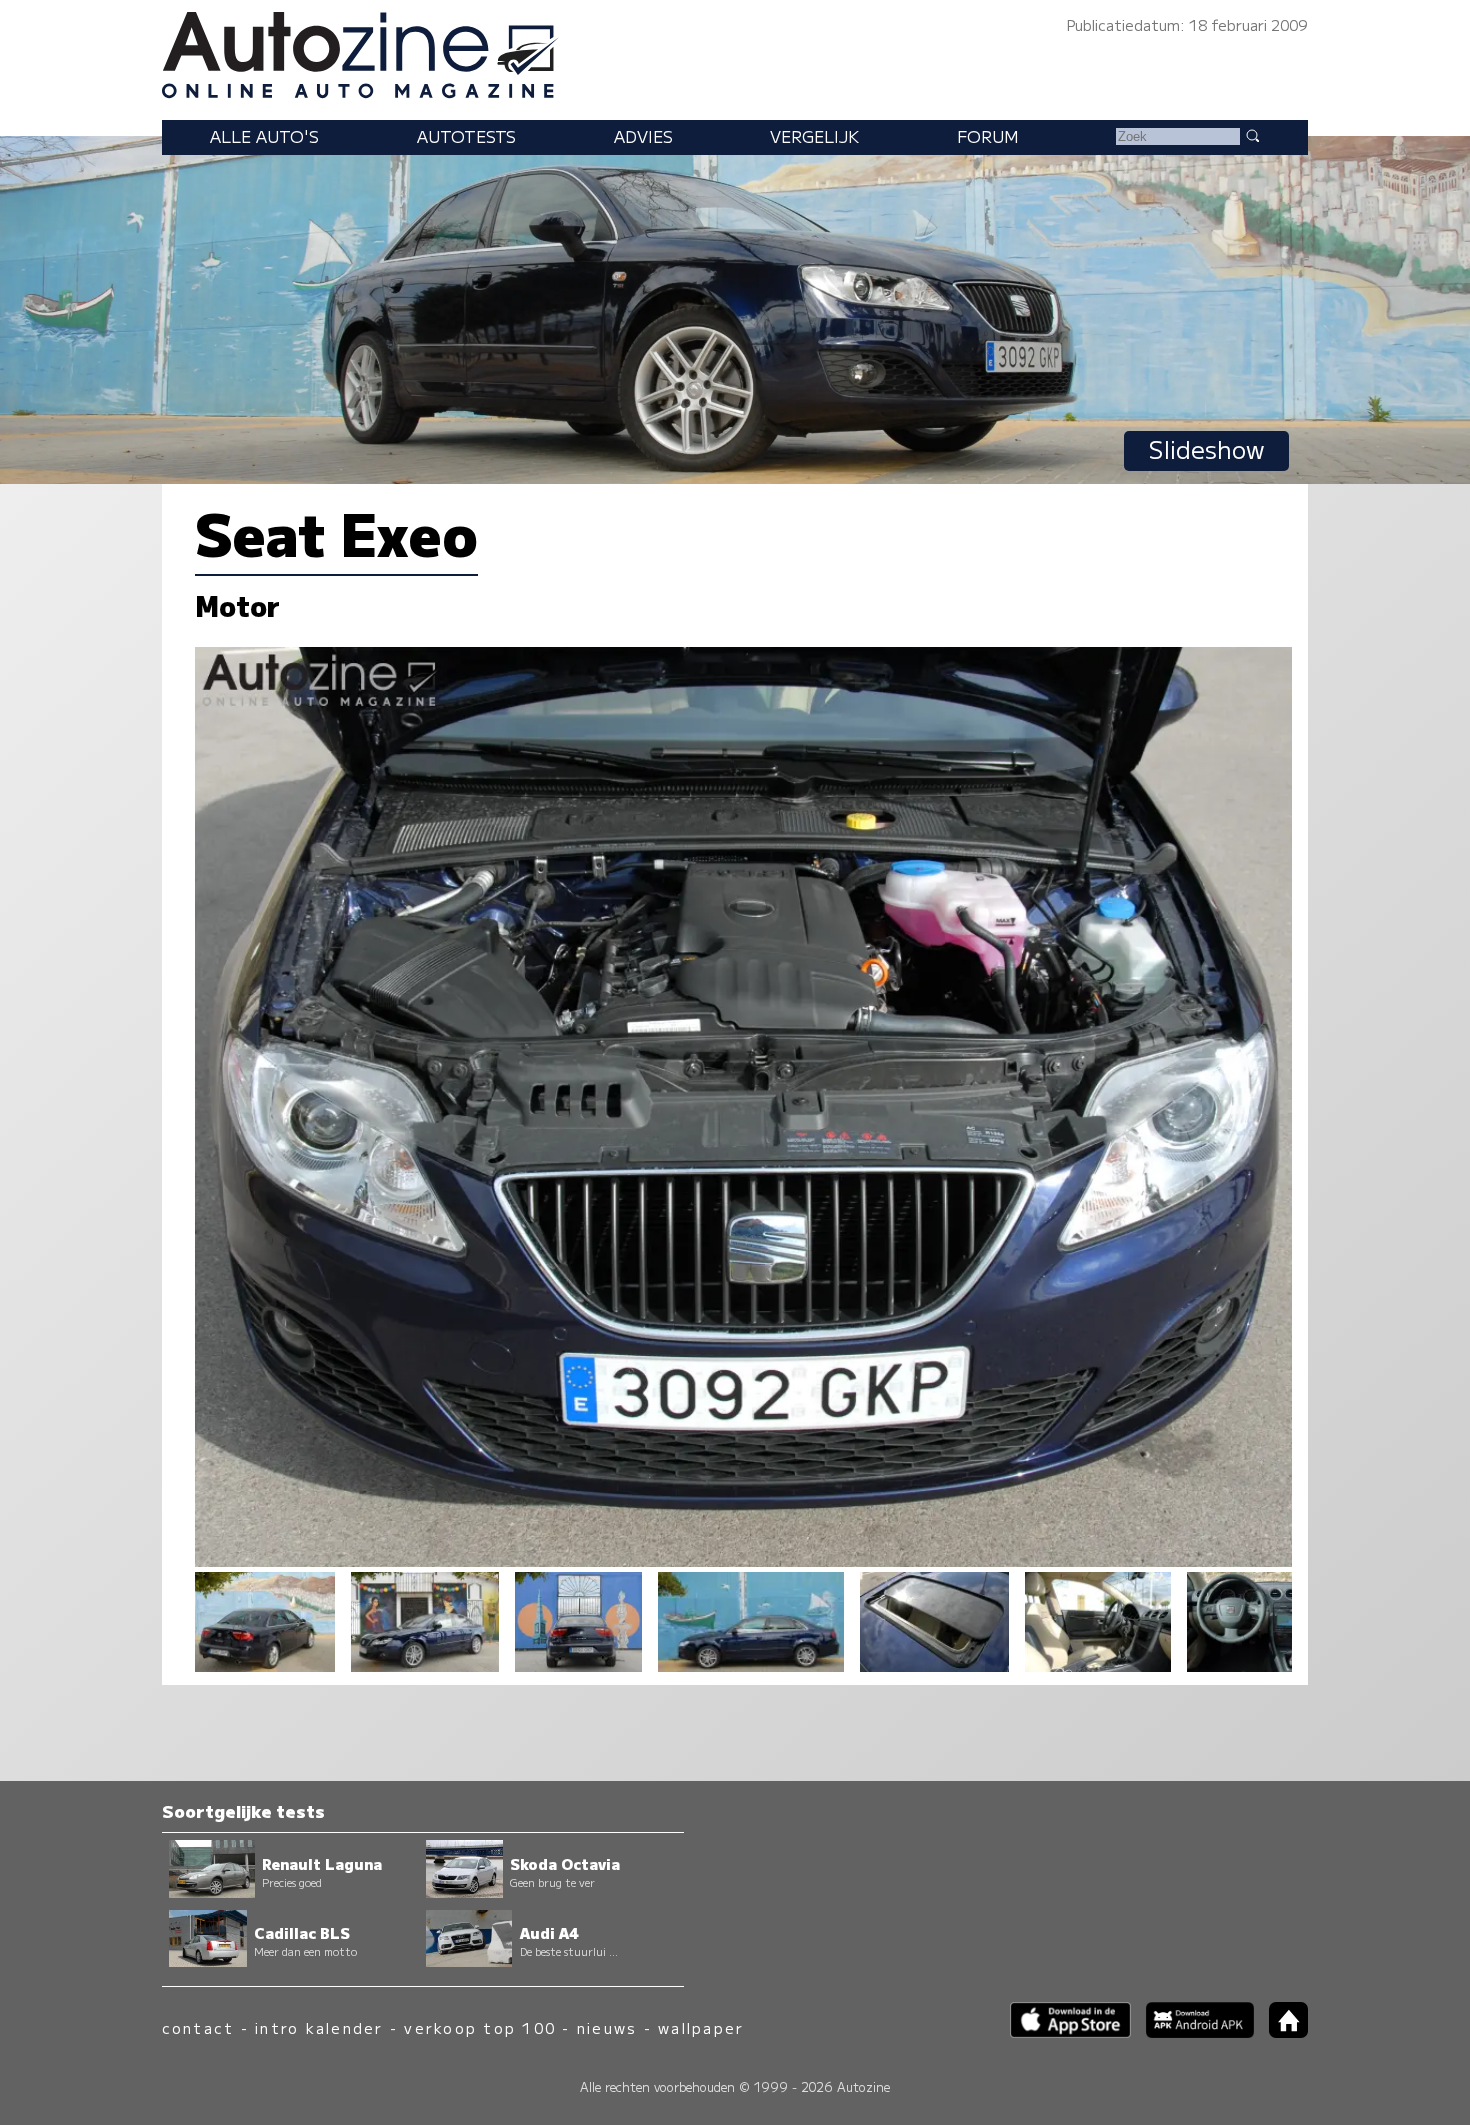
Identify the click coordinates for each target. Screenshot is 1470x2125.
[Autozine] (735, 52)
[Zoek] (1252, 135)
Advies (643, 136)
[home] (1281, 2031)
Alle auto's (264, 136)
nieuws (607, 2027)
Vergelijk (814, 136)
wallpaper (701, 2027)
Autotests (466, 136)
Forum (988, 136)
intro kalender (319, 2027)
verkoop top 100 (480, 2027)
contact (198, 2027)
